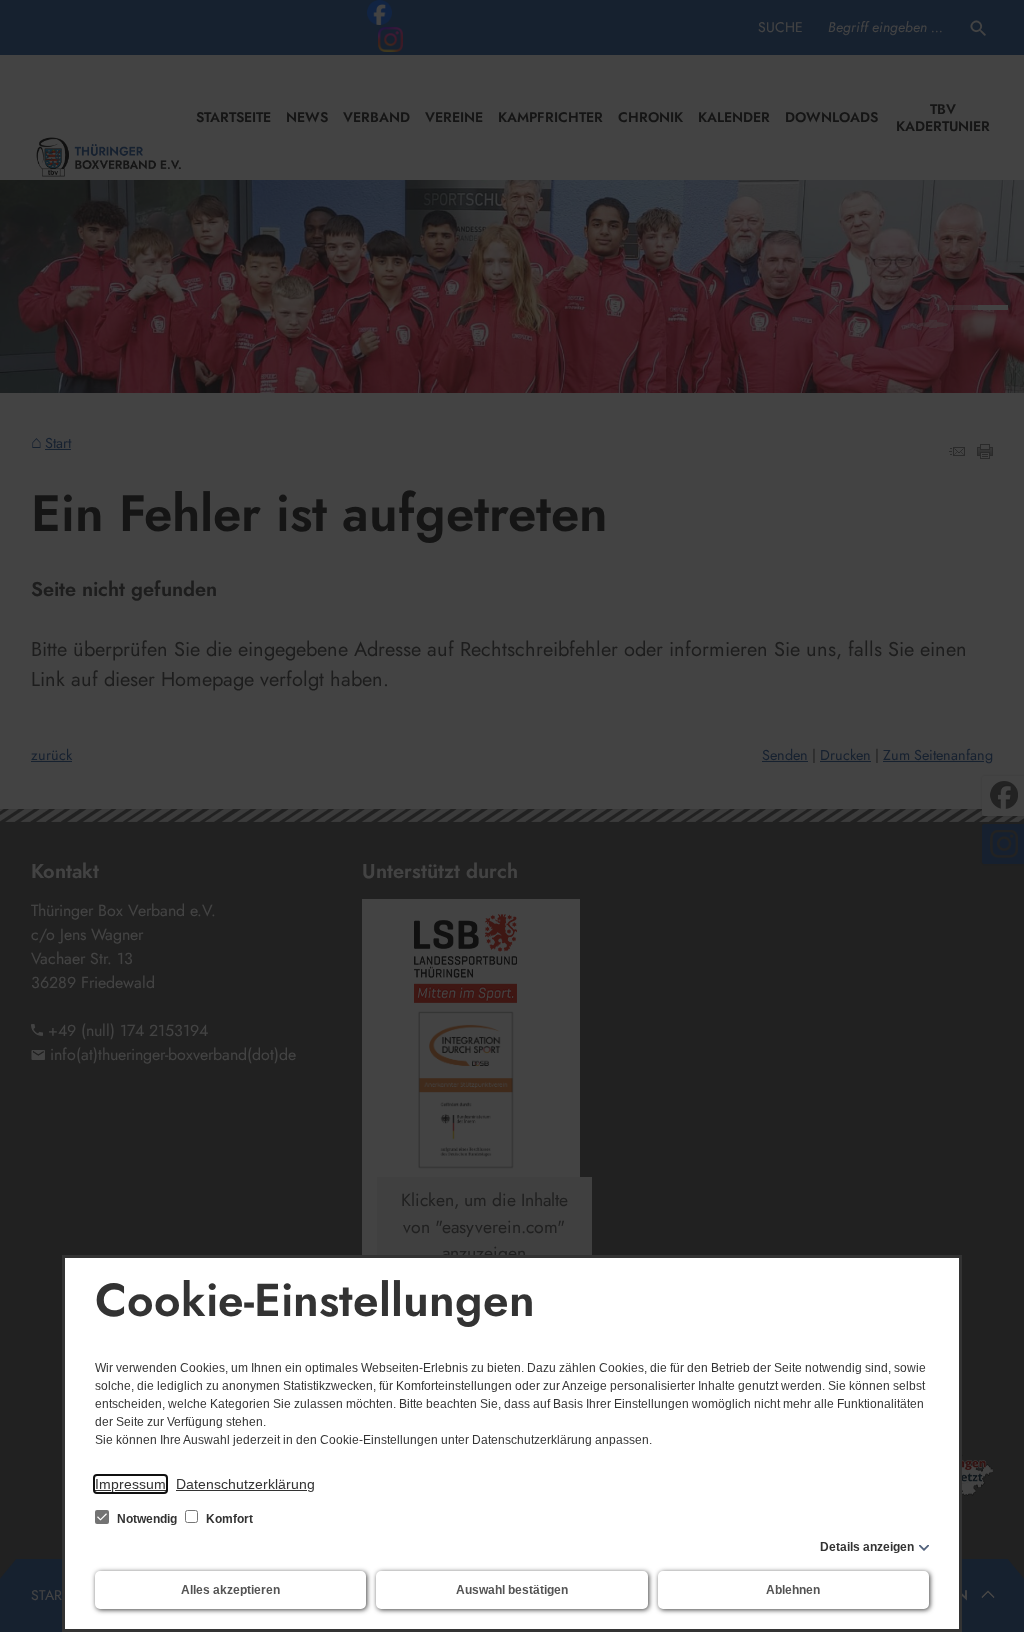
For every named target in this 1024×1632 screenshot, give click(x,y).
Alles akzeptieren (230, 1590)
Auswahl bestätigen (512, 1590)
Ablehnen (793, 1590)
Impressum (130, 1484)
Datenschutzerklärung (245, 1484)
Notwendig (147, 1519)
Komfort (228, 1519)
